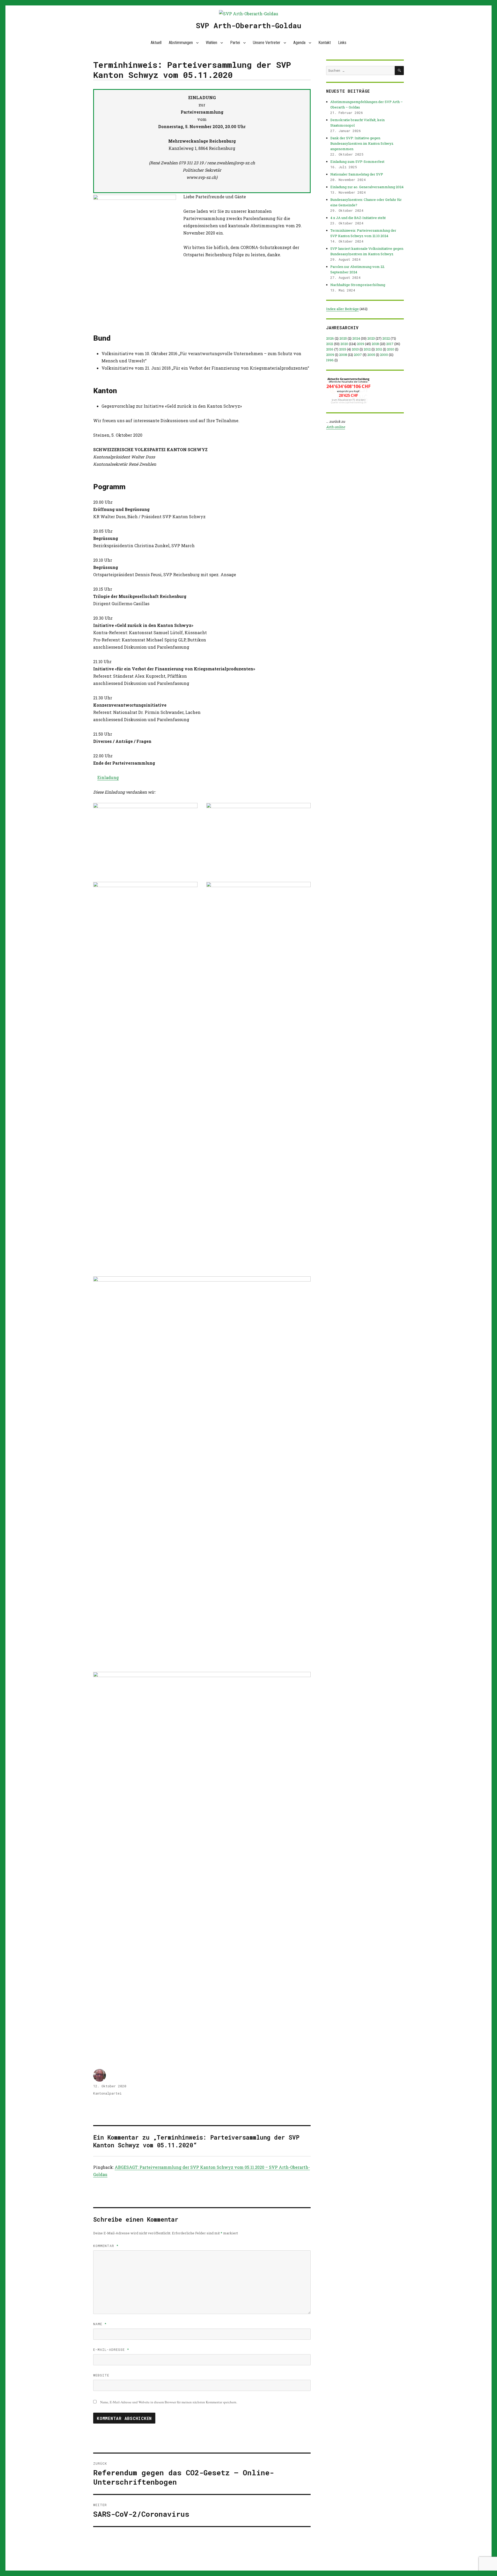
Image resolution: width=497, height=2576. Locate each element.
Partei (235, 43)
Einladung (108, 777)
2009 (330, 355)
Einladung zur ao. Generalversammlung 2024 (367, 187)
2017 (390, 344)
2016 (330, 349)
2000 (384, 355)
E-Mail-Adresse (111, 2350)
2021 (330, 344)
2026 (330, 338)
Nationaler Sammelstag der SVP (357, 174)
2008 (343, 355)
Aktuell (156, 43)
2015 (343, 349)
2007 (358, 355)
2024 (356, 338)
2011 (379, 349)
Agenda (299, 43)
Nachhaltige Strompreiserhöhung (358, 285)
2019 (361, 344)
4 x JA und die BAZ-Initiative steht (358, 218)
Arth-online (336, 427)
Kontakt (325, 43)
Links (342, 43)
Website (101, 2375)
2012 (367, 349)
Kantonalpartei (107, 2093)
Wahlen (211, 43)
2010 (391, 349)
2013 (355, 349)
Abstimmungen (181, 43)
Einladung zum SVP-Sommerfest (357, 162)
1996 (330, 360)
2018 (375, 344)
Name (100, 2324)
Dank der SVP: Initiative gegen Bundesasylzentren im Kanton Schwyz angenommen (362, 143)
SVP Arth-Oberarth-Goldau (249, 25)
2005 (371, 355)
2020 (344, 344)
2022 (386, 338)
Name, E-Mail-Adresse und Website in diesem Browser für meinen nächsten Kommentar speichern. (169, 2402)
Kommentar (106, 2246)
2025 (343, 338)
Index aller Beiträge (342, 309)
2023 (371, 338)
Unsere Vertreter (267, 43)
